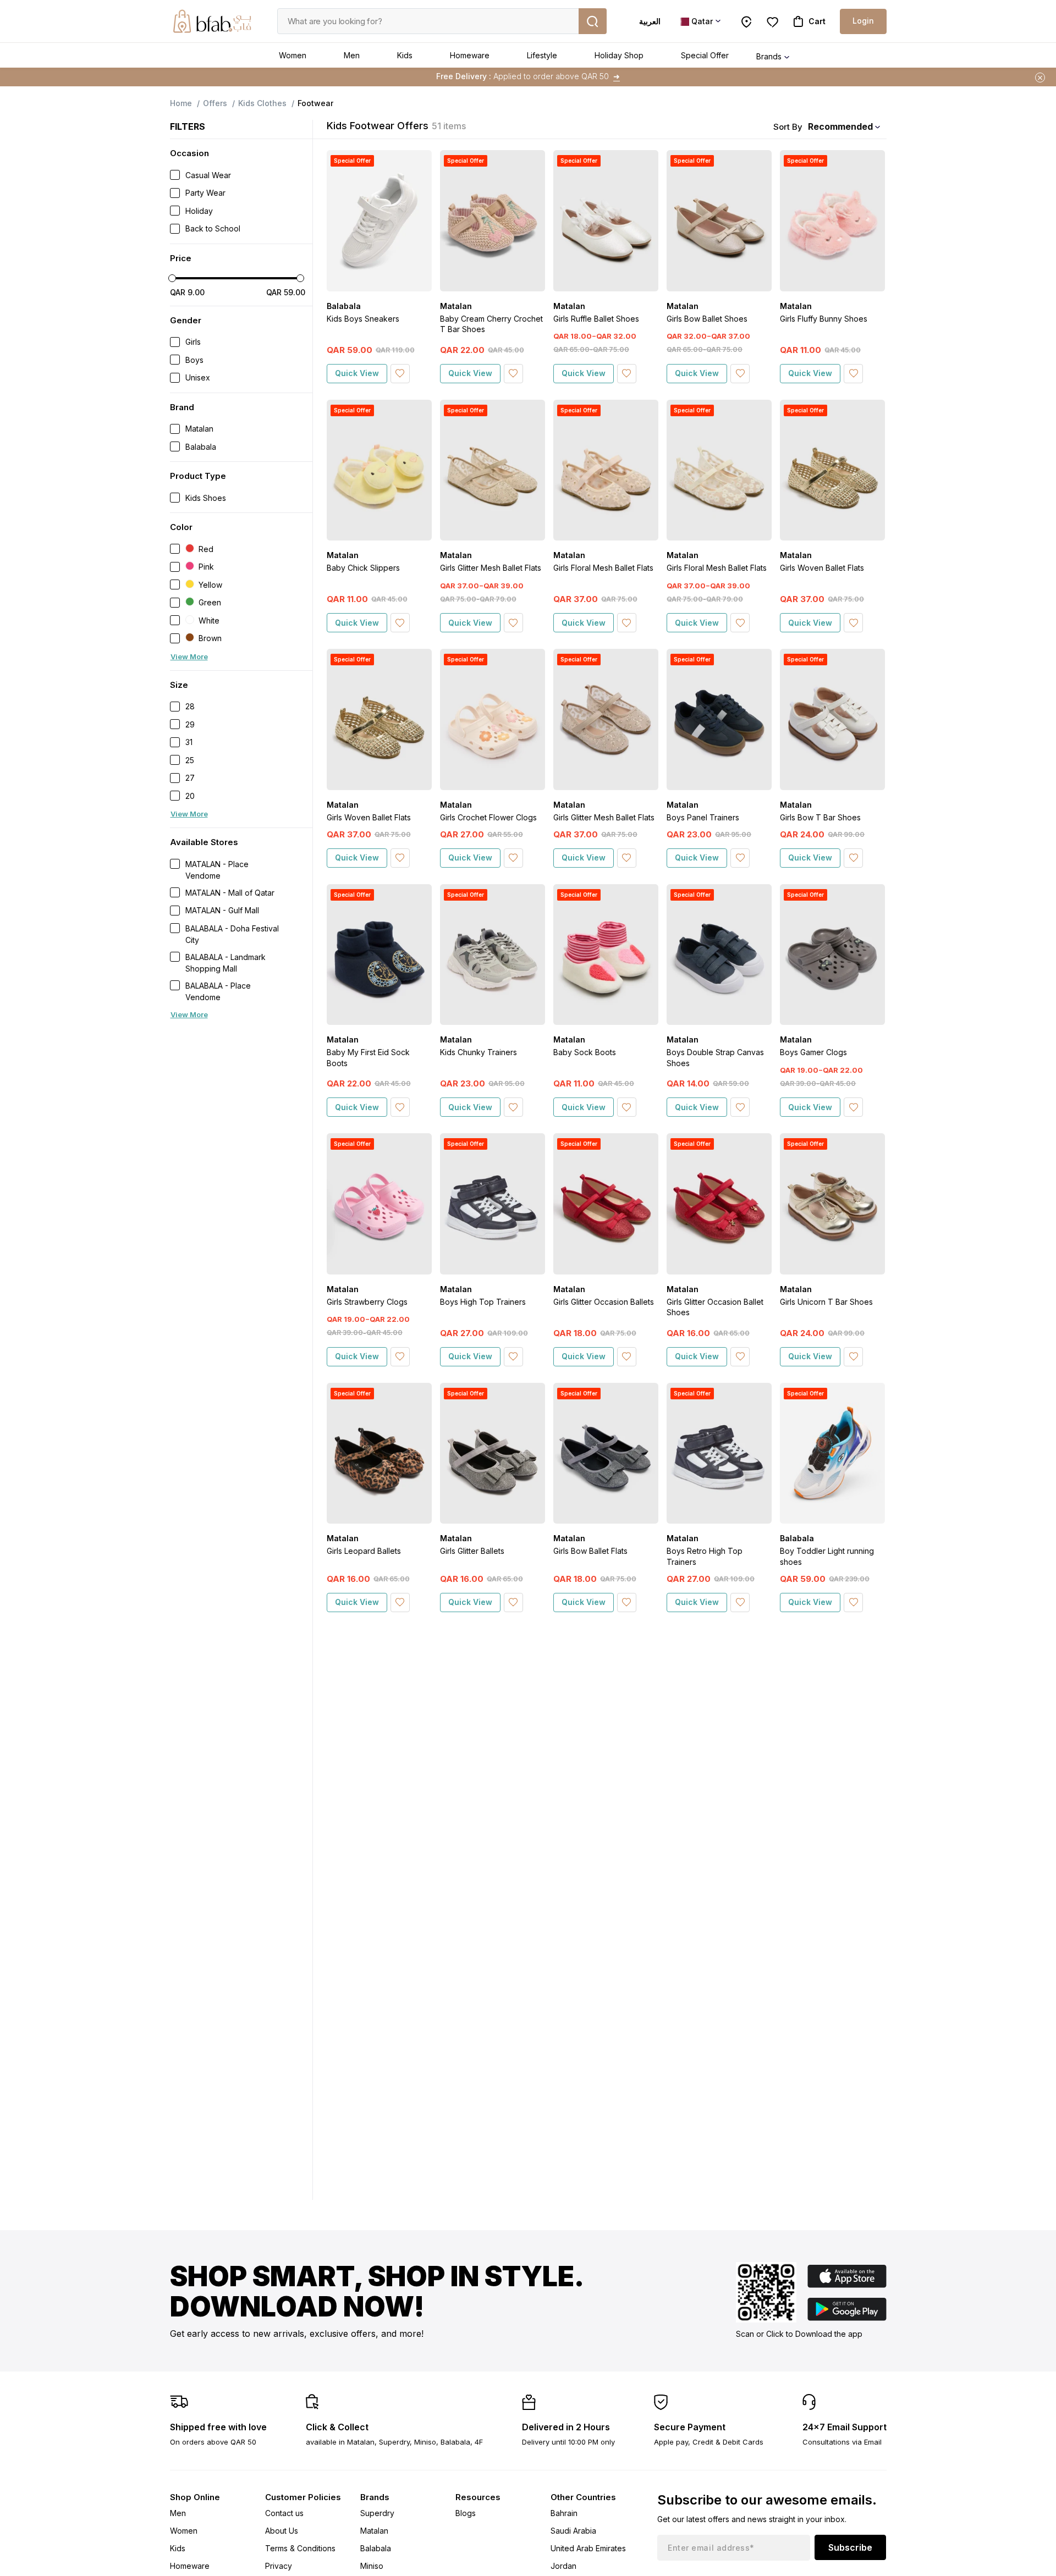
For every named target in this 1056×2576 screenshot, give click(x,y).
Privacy (279, 2566)
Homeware (470, 55)
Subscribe (850, 2547)
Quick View (357, 373)
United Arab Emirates (588, 2548)
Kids (405, 55)
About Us (282, 2531)
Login (863, 21)
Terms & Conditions (300, 2548)
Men (352, 55)
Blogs (466, 2513)
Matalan (374, 2531)
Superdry (377, 2513)
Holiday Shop (619, 55)
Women (293, 55)
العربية (650, 21)
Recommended (840, 126)
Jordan (563, 2566)
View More (189, 657)
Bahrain (564, 2513)
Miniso (372, 2566)
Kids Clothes (262, 103)
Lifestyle (542, 55)
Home (181, 103)
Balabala (376, 2548)
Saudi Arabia (573, 2531)
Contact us (284, 2513)
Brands (769, 56)
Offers (215, 103)
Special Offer (705, 55)
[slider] (172, 278)
